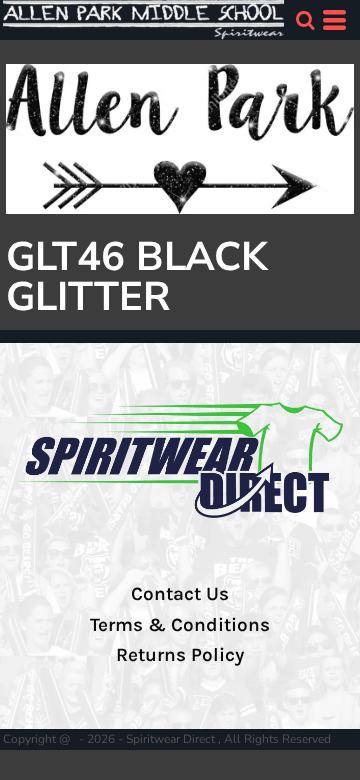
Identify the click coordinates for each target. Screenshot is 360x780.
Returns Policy (180, 655)
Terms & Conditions (180, 625)
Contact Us (180, 594)
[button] (305, 20)
